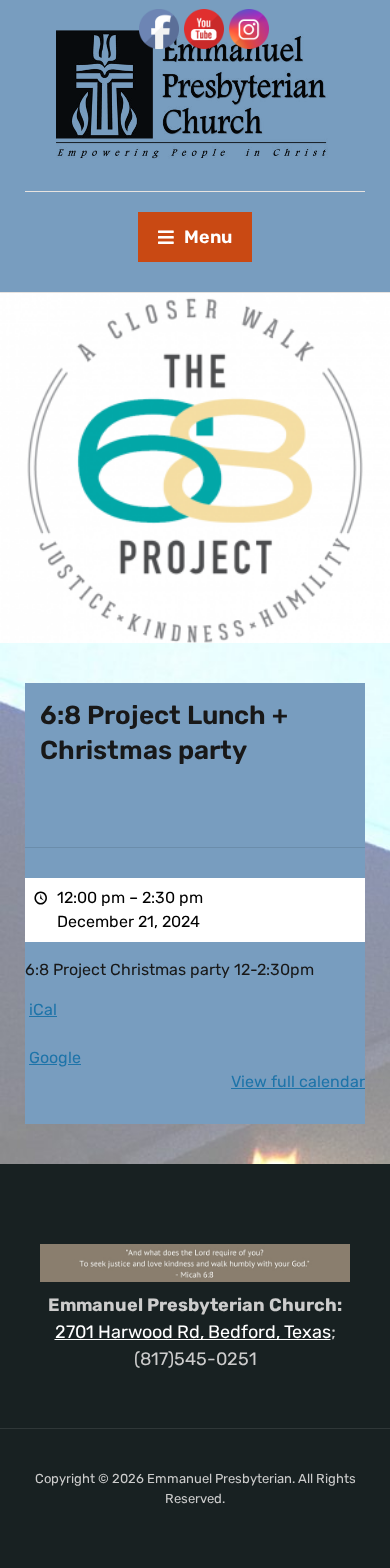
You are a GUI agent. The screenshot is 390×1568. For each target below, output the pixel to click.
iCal (43, 1009)
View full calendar (298, 1081)
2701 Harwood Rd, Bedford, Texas (193, 1332)
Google (55, 1057)
